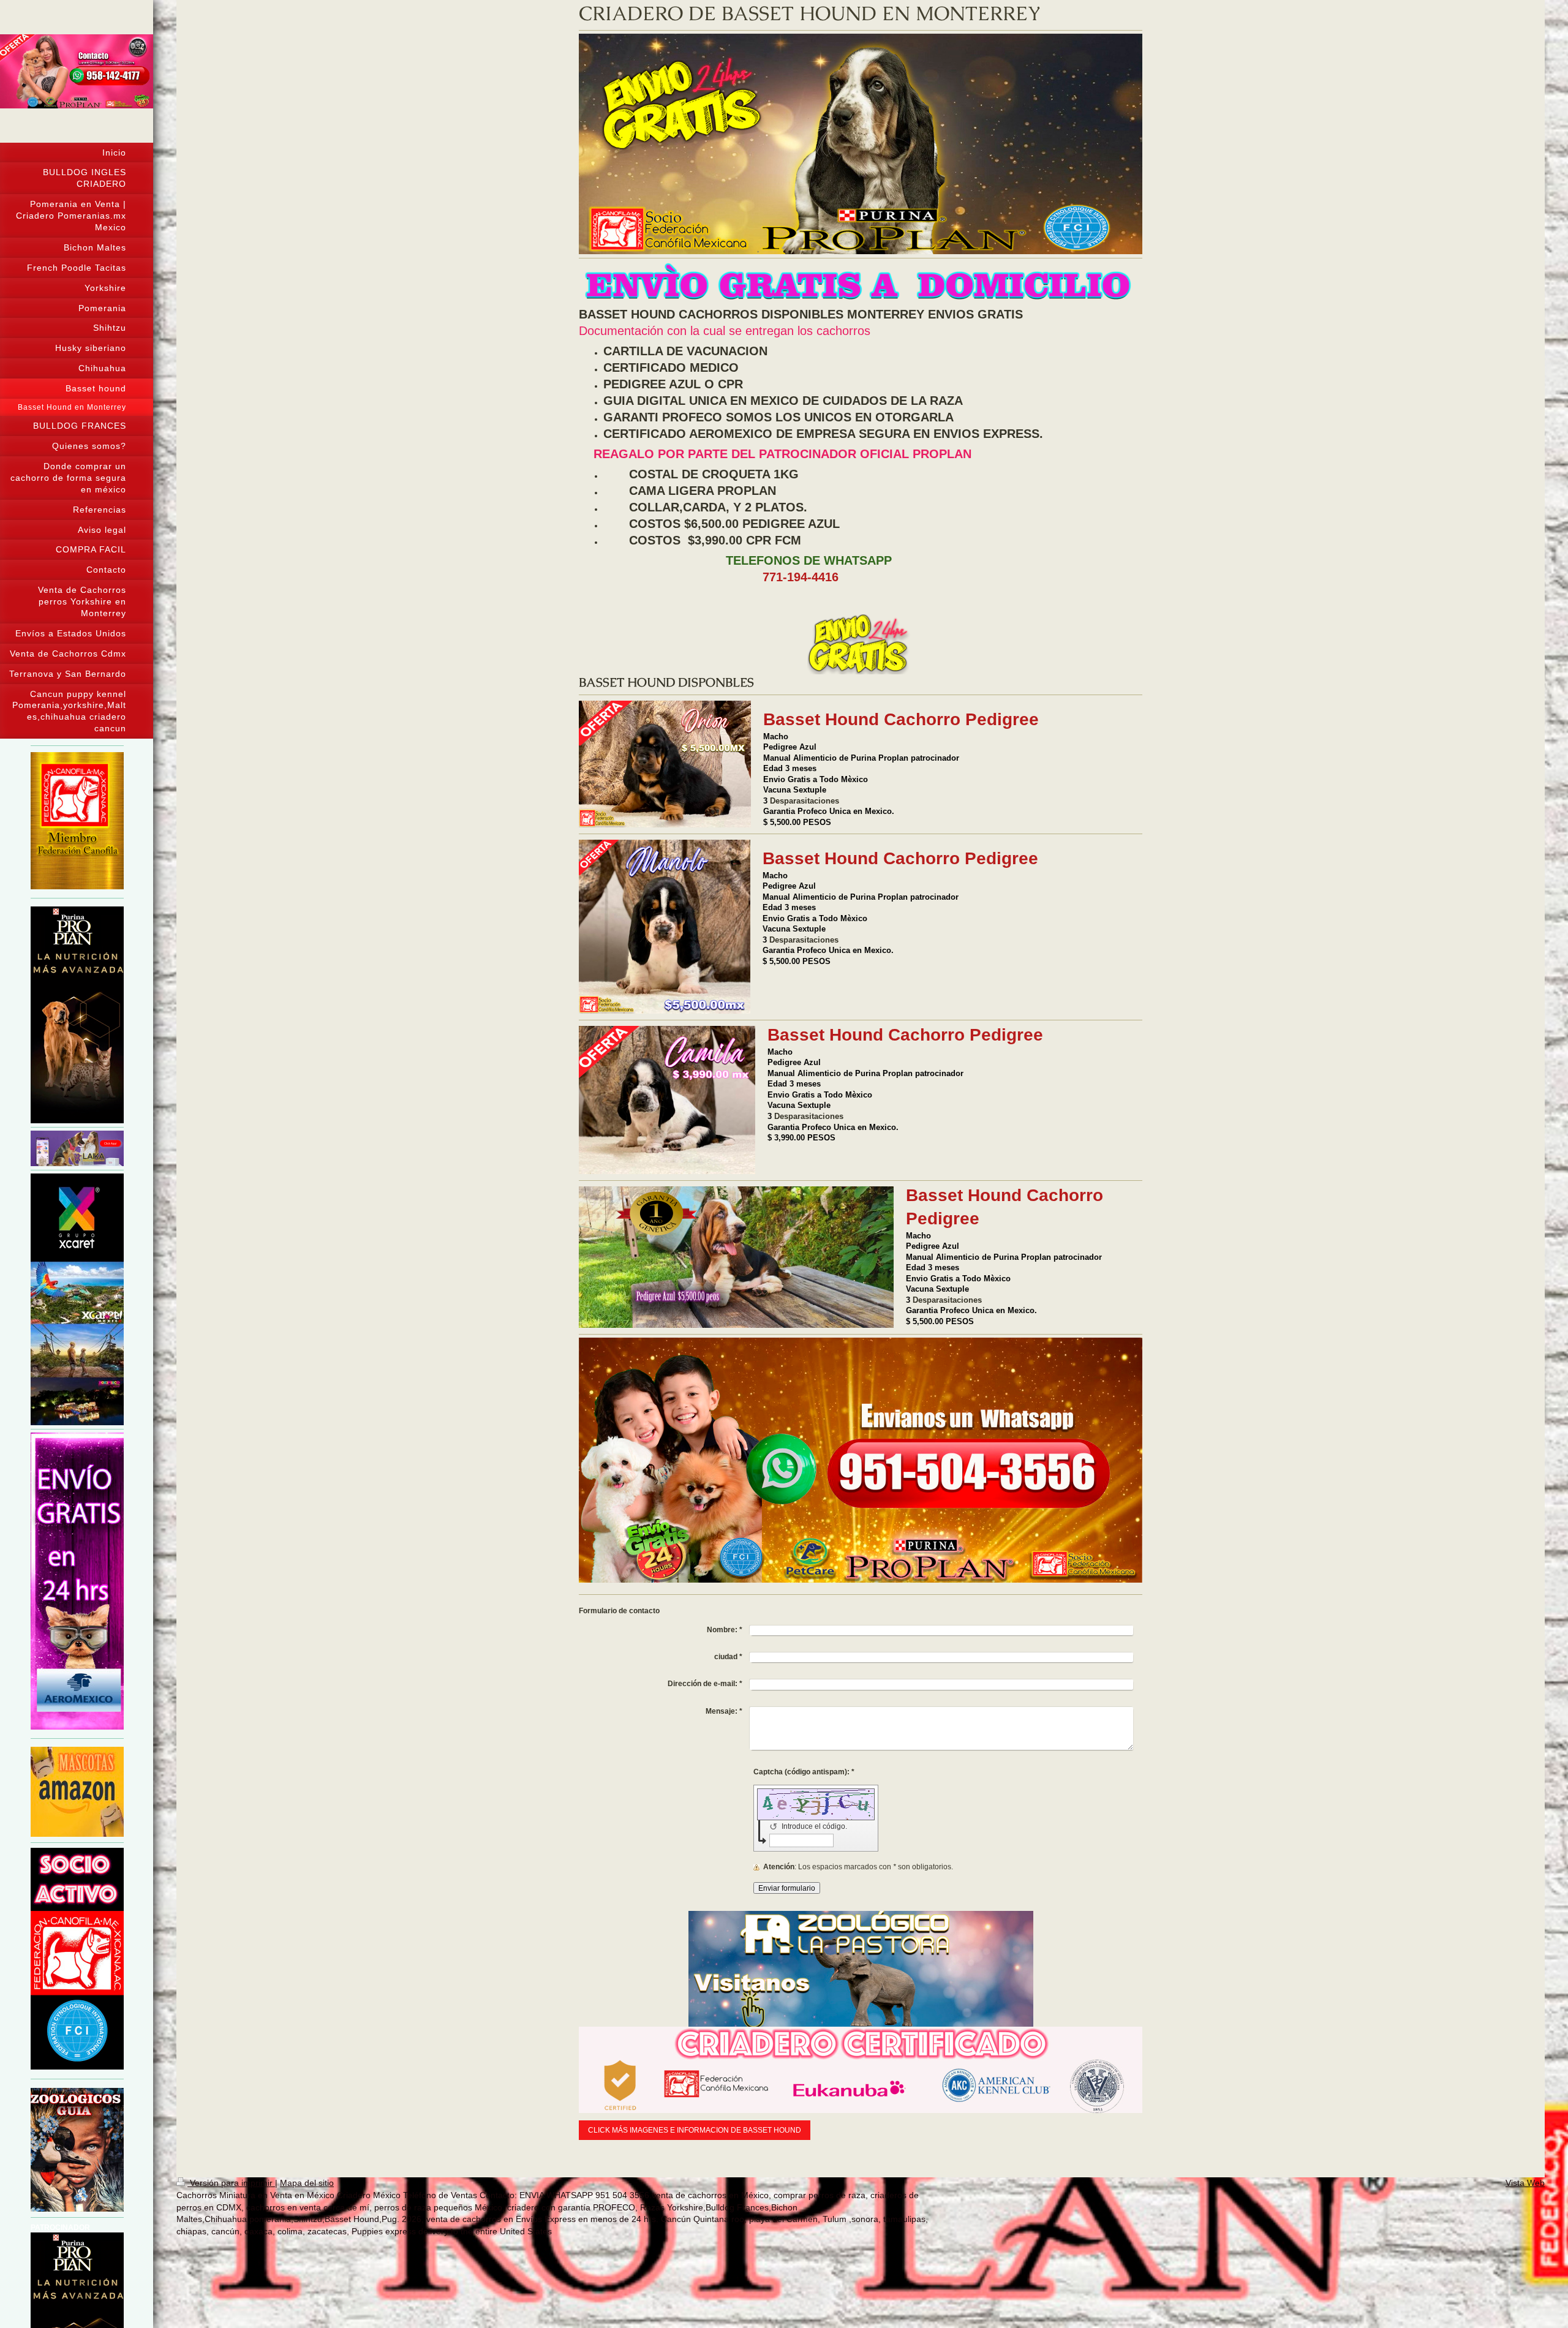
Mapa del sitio (307, 2183)
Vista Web (1525, 2183)
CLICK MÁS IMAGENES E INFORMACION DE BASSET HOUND (695, 2130)
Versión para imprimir (231, 2183)
